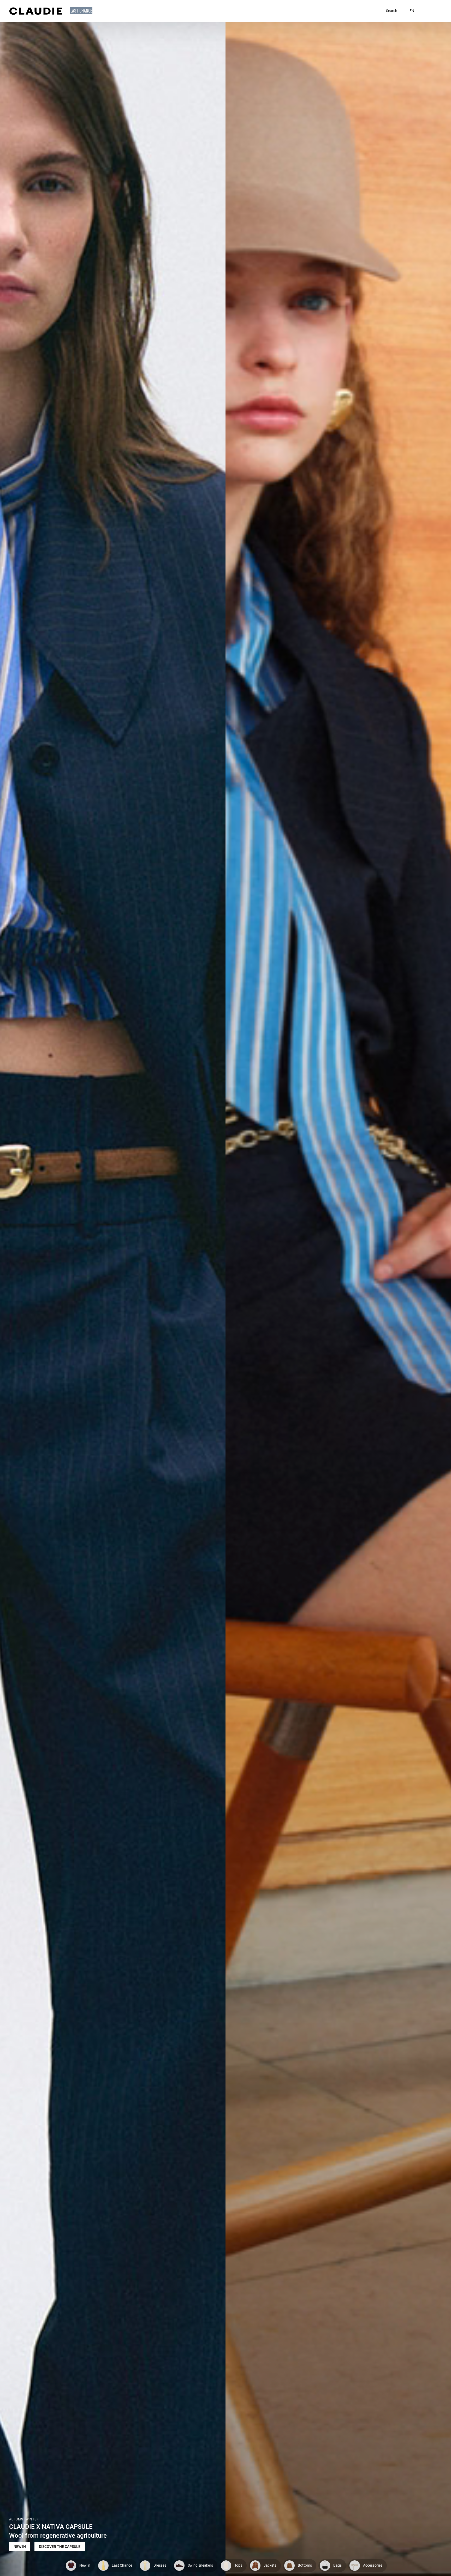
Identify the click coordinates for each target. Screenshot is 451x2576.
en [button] (412, 11)
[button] (82, 11)
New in (20, 2547)
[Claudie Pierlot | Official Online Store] (35, 11)
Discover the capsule (60, 2547)
